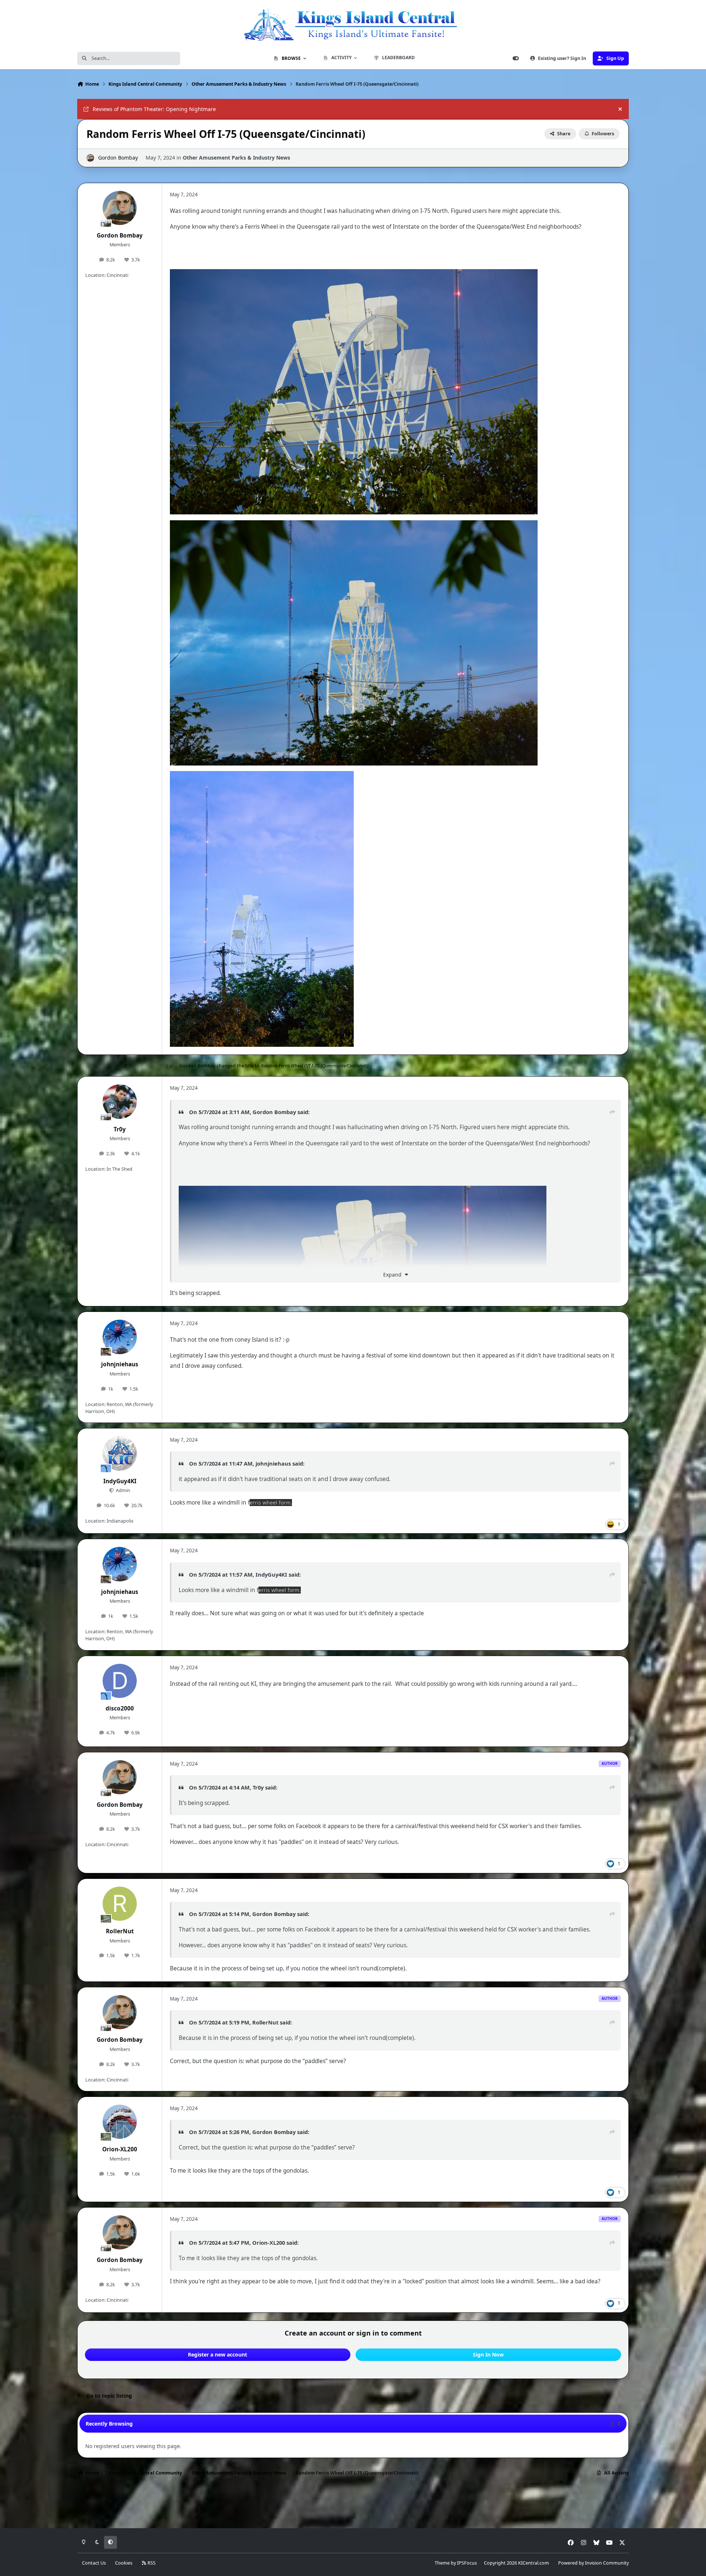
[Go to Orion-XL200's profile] (120, 2122)
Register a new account (217, 2354)
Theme (442, 2563)
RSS (151, 2563)
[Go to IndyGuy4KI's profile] (120, 1453)
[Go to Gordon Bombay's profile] (90, 158)
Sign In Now (488, 2354)
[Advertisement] (353, 2505)
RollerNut (120, 1931)
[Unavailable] (354, 274)
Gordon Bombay (118, 158)
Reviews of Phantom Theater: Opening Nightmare (154, 109)
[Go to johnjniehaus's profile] (120, 1337)
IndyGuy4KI (120, 1481)
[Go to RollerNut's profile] (120, 1904)
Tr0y (120, 1129)
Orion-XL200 (120, 2149)
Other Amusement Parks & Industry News (236, 158)
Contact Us (94, 2563)
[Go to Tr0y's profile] (120, 1102)
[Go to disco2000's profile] (120, 1681)
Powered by (593, 2563)
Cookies (124, 2563)
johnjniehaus (120, 1364)
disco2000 (120, 1708)
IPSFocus (467, 2563)
